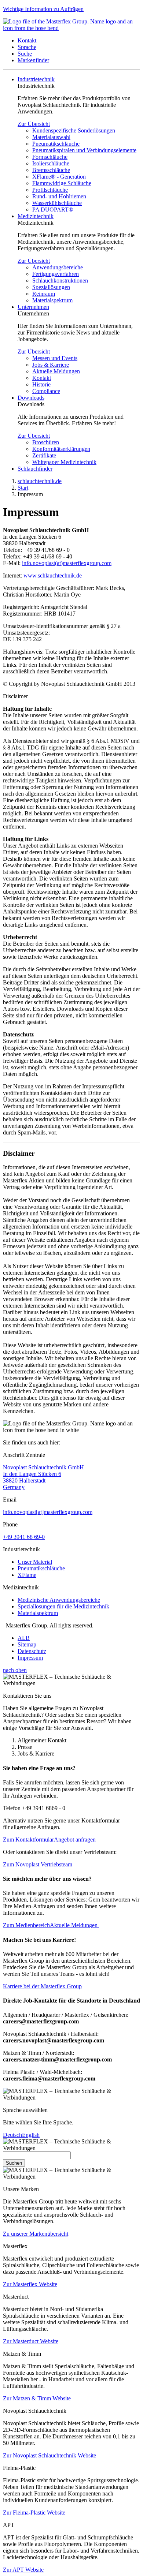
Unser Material (35, 1562)
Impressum (30, 1658)
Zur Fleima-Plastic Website (34, 2513)
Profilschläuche (50, 190)
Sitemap (27, 1644)
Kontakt (42, 378)
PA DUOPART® (53, 210)
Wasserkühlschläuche (57, 203)
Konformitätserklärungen (61, 449)
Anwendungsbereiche (58, 267)
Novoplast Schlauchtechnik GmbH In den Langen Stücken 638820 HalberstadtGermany (43, 1477)
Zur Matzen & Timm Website (37, 2398)
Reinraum (44, 294)
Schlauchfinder (35, 469)
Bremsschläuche (51, 170)
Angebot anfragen (75, 1840)
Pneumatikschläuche (56, 144)
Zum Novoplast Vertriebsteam (38, 1864)
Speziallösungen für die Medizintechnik (63, 1606)
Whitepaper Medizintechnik (64, 462)
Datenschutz (32, 1651)
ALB (24, 1638)
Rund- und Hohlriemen (59, 196)
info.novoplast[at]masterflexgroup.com (48, 1512)
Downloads (31, 398)
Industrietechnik (36, 79)
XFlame (27, 1575)
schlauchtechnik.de (40, 481)
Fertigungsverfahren (56, 274)
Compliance (46, 391)
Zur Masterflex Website (30, 2284)
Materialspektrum (52, 300)
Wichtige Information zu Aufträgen (43, 9)
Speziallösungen (51, 287)
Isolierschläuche (51, 163)
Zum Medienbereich (26, 1925)
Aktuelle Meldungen (56, 371)
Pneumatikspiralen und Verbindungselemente (84, 150)
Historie (41, 384)
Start (23, 488)
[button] (27, 40)
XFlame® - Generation (59, 177)
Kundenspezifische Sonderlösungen (74, 130)
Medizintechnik (36, 216)
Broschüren (46, 442)
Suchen (14, 2163)
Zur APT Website (23, 2570)
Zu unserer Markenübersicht (36, 2234)
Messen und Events (55, 358)
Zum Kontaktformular (28, 1840)
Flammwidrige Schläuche (62, 183)
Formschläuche (50, 157)
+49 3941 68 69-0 (24, 1537)
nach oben (15, 1670)
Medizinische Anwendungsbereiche (59, 1600)
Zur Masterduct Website (31, 2341)
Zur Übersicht (34, 124)
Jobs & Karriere (51, 365)
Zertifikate (44, 455)
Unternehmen (33, 307)
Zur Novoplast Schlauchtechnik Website (49, 2455)
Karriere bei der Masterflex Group (42, 1986)
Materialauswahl (51, 137)
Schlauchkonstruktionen (60, 281)
